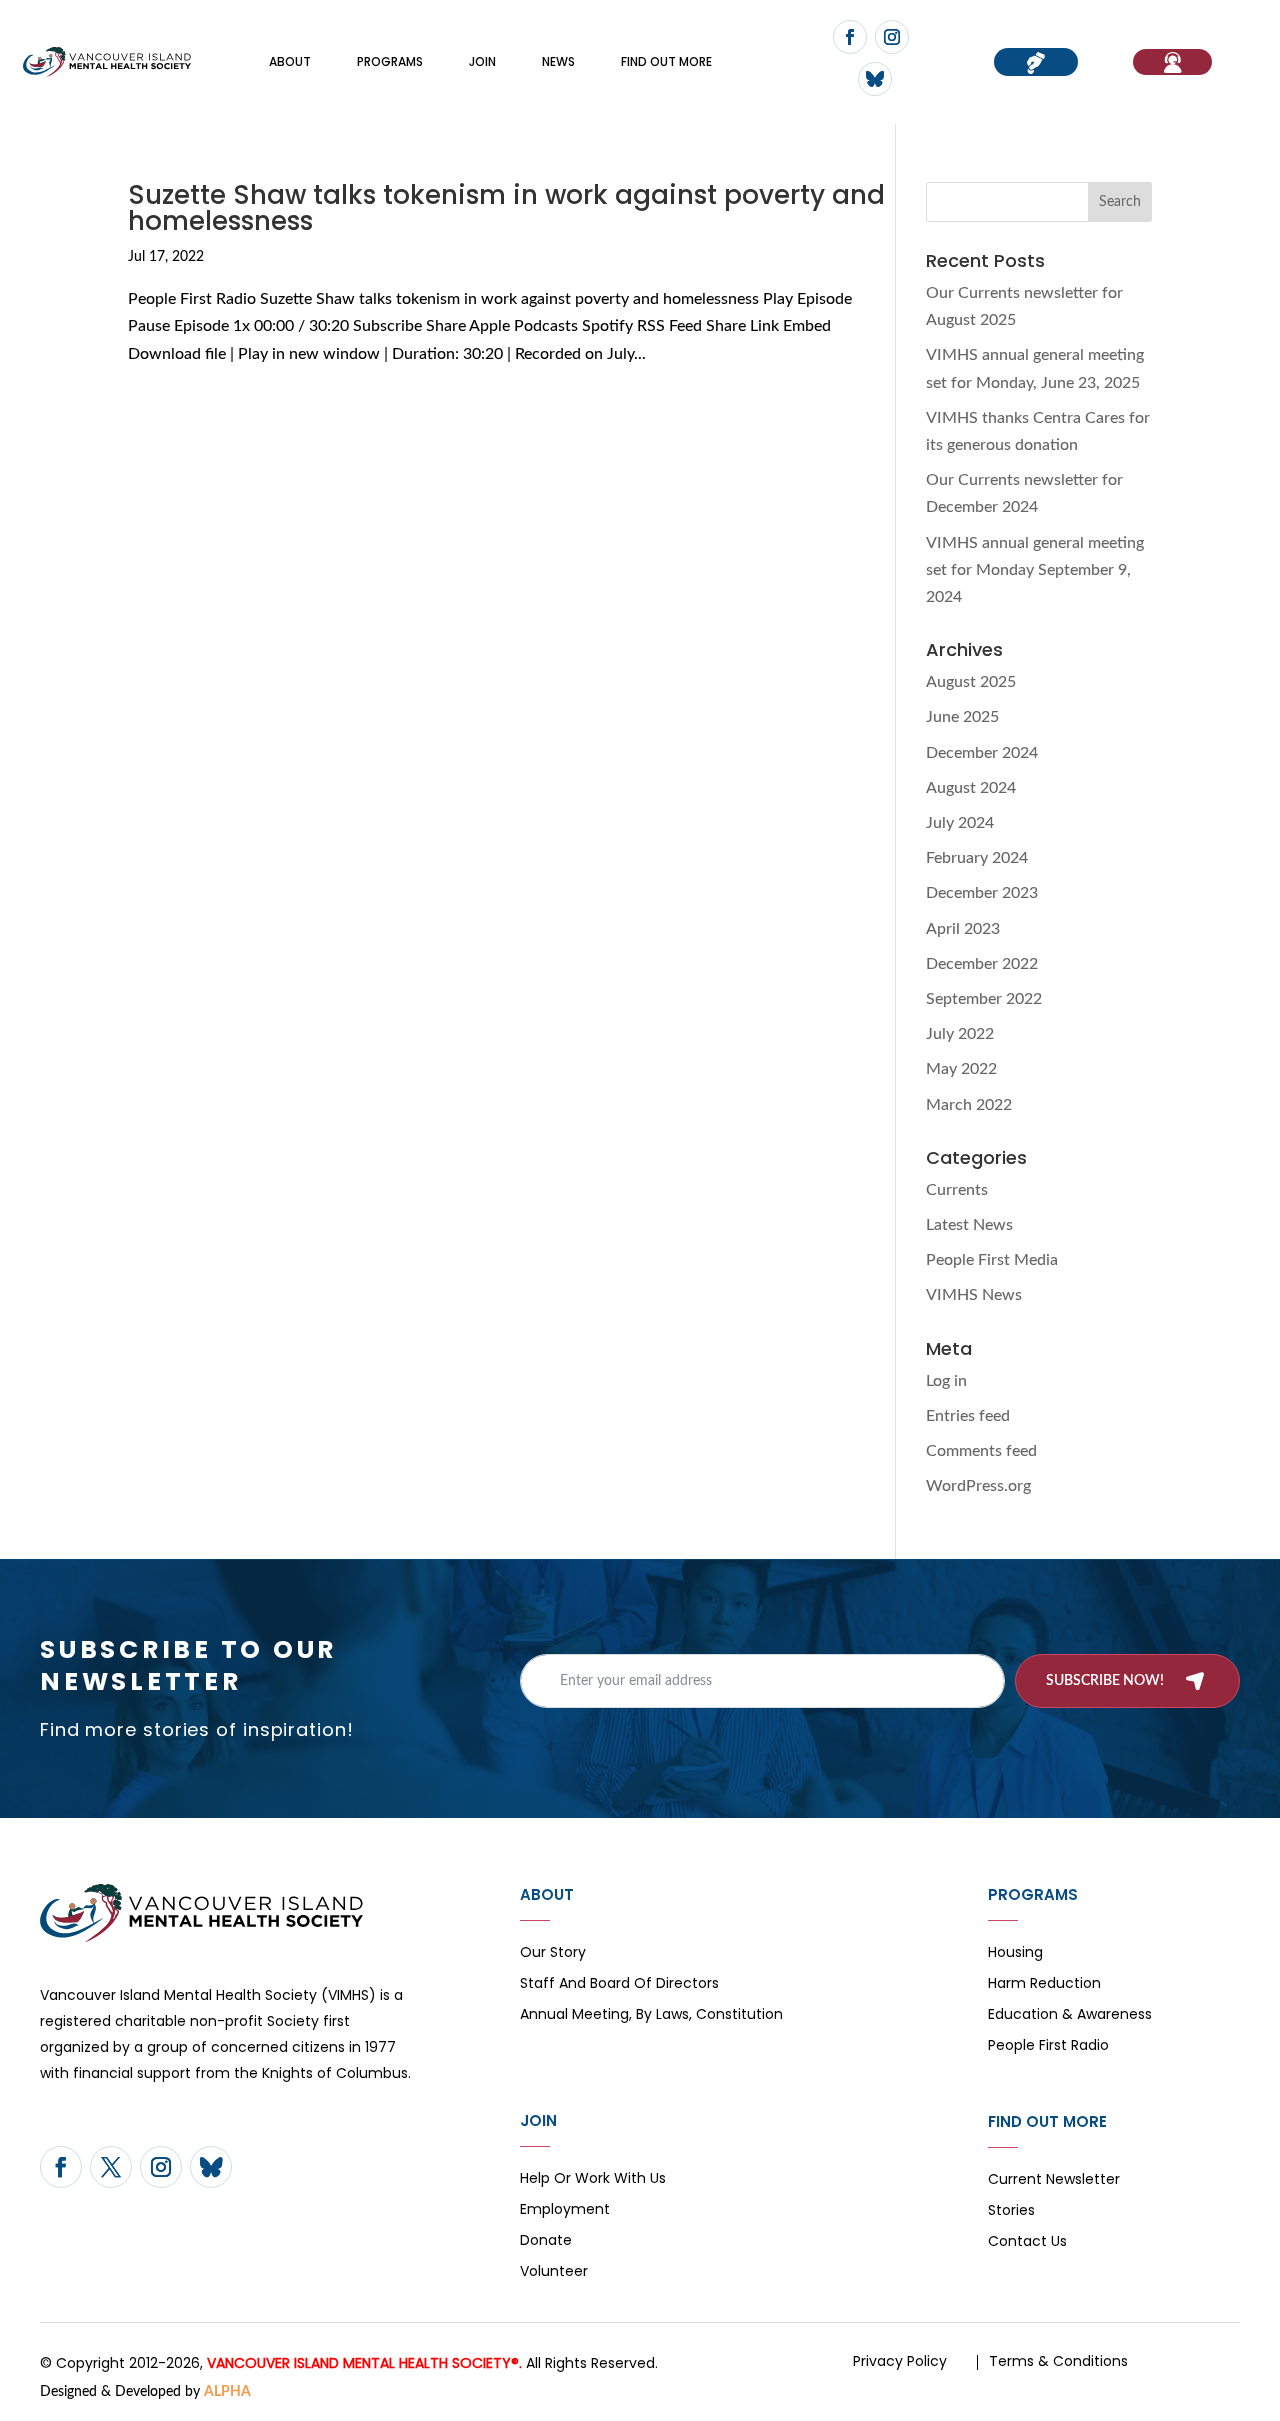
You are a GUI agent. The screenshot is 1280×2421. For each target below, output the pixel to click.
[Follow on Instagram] (892, 37)
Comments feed (981, 1451)
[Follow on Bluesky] (875, 79)
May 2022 (961, 1069)
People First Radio (1048, 2046)
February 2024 (977, 858)
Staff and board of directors (619, 1984)
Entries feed (968, 1416)
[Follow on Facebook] (850, 37)
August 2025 (971, 682)
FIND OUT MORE (666, 61)
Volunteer (554, 2272)
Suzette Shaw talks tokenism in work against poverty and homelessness (506, 208)
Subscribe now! (1105, 1681)
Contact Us (1027, 2242)
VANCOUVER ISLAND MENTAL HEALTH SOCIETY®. (364, 2363)
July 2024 (960, 823)
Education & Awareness (1070, 2015)
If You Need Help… (1172, 62)
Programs (390, 61)
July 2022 (960, 1034)
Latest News (969, 1225)
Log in (946, 1381)
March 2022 (969, 1105)
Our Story (553, 1953)
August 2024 (971, 788)
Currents (957, 1190)
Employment (565, 2210)
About (290, 61)
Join (482, 61)
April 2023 (963, 929)
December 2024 (982, 753)
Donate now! (1036, 62)
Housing (1015, 1953)
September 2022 (984, 999)
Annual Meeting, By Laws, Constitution (651, 2015)
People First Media (992, 1260)
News (558, 61)
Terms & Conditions (1058, 2361)
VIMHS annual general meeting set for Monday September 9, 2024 (1035, 570)
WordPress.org (978, 1486)
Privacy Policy (900, 2361)
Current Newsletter (1054, 2180)
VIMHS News (974, 1295)
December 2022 (982, 964)
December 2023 (982, 893)
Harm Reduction (1044, 1984)
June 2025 (962, 717)
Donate (546, 2241)
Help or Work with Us (593, 2179)
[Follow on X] (111, 2167)
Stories (1011, 2211)
